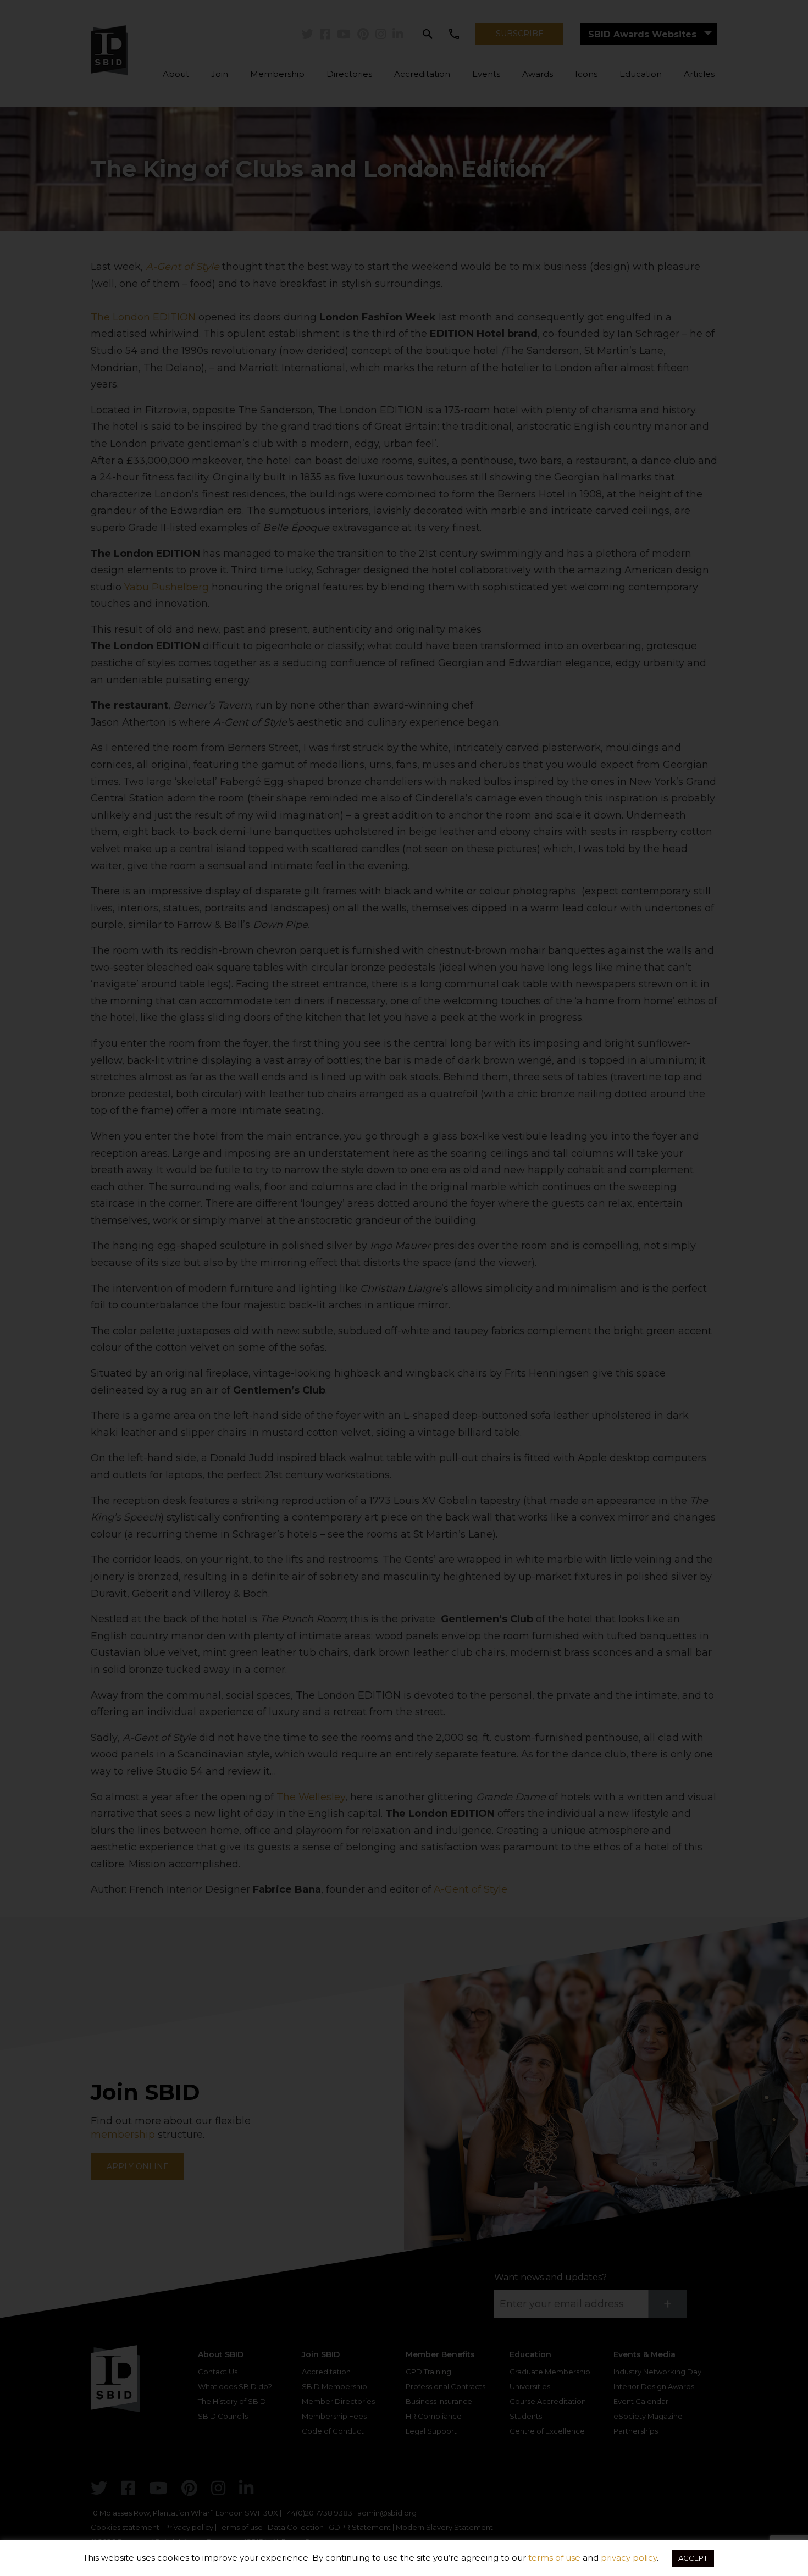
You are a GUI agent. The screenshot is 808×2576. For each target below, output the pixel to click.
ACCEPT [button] (693, 2558)
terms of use (554, 2558)
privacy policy (629, 2558)
